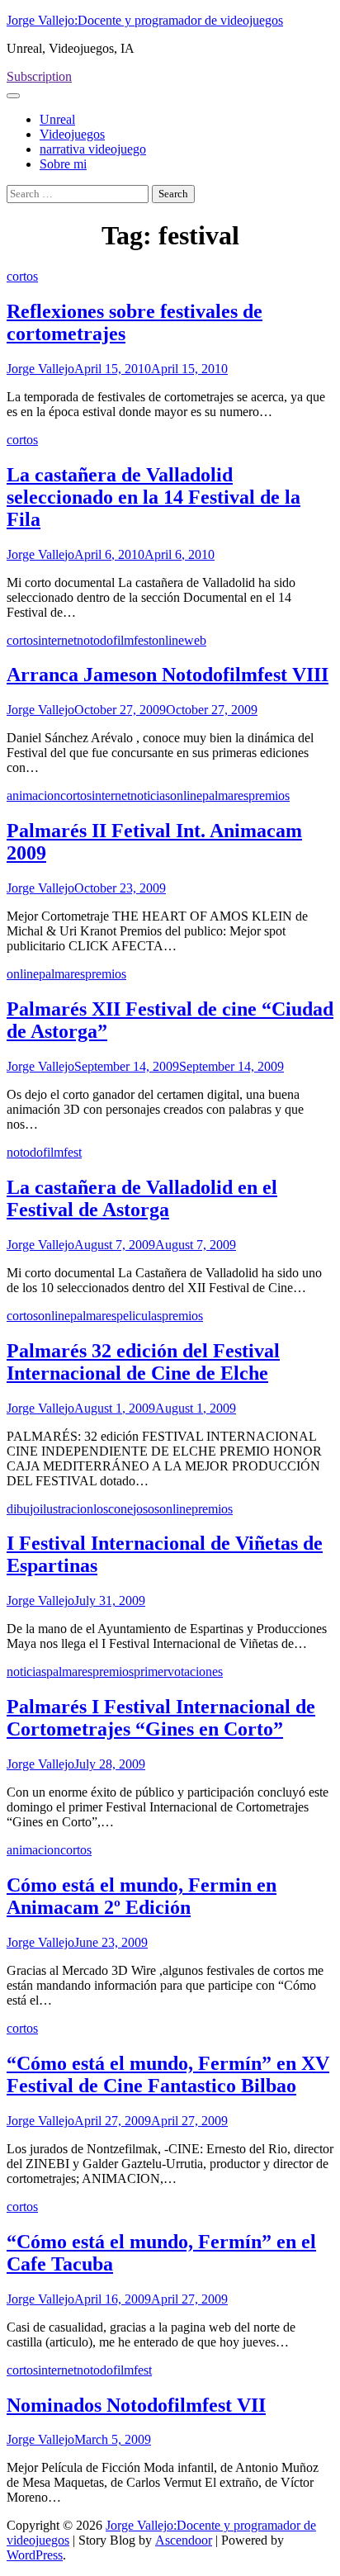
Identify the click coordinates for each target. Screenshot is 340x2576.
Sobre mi (63, 164)
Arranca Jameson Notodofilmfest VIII (168, 675)
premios (269, 796)
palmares (225, 796)
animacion (33, 796)
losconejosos (126, 1509)
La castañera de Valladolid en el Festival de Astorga (142, 1198)
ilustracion (66, 1509)
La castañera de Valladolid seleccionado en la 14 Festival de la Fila (153, 497)
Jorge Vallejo (40, 369)
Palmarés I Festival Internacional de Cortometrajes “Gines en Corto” (161, 1718)
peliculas (139, 1316)
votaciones (195, 1672)
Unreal (57, 119)
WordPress (35, 2555)
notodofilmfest (114, 640)
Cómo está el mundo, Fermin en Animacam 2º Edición (142, 1896)
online (168, 640)
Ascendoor (184, 2540)
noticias (150, 796)
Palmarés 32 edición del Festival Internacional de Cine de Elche (143, 1362)
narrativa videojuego (93, 149)
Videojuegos (72, 134)
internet (57, 640)
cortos (22, 276)
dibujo (23, 1509)
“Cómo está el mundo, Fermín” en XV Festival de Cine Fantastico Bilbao (168, 2074)
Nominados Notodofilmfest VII (136, 2405)
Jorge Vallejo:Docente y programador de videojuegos (145, 20)
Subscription (39, 76)
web (195, 640)
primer (151, 1672)
